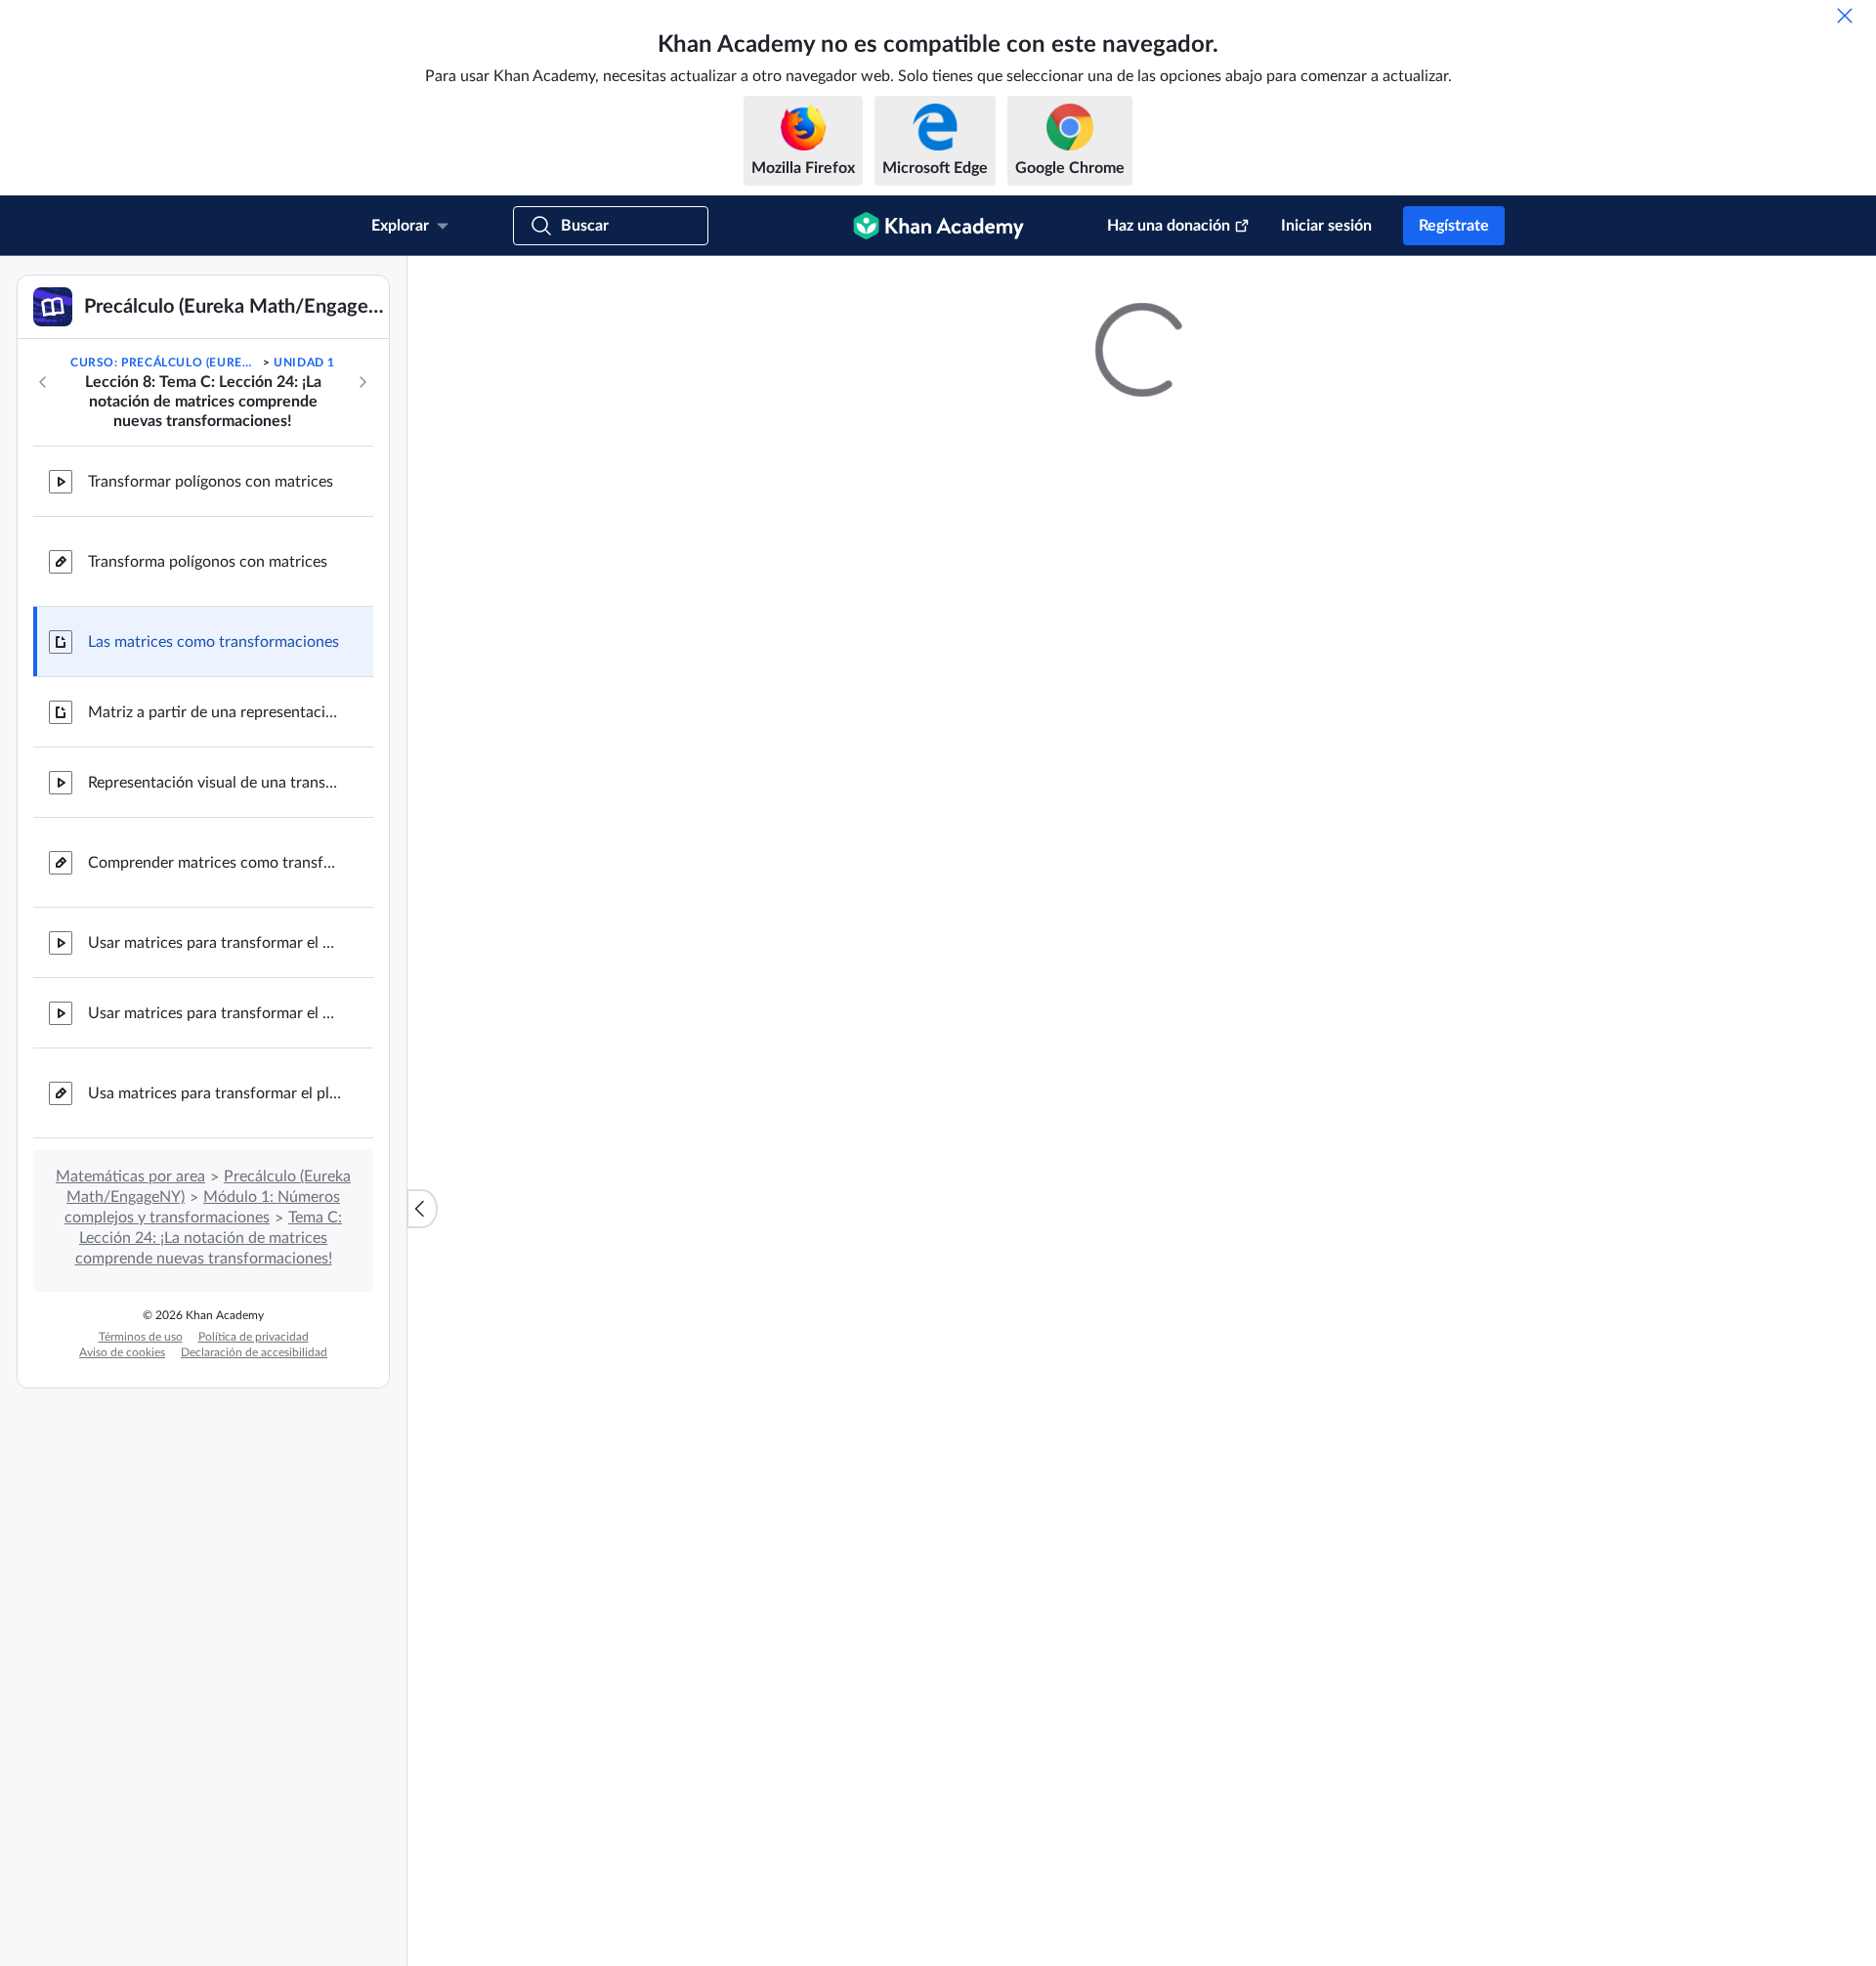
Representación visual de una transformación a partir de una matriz (215, 783)
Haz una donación (1169, 226)
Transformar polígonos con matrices (211, 482)
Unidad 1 (304, 363)
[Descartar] (1845, 16)
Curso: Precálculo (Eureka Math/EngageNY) (165, 363)
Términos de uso (141, 1337)
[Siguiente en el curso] (362, 382)
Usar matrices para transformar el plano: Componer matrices (215, 1013)
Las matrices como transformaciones (213, 642)
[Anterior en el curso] (43, 382)
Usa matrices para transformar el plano (215, 1093)
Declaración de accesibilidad (254, 1352)
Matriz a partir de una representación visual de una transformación (215, 712)
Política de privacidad (254, 1337)
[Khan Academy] (938, 226)
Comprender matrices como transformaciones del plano (215, 863)
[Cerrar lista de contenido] (422, 1209)
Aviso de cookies (122, 1352)
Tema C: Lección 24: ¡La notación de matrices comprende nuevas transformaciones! (209, 1238)
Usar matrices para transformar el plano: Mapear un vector (215, 943)
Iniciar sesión (1326, 226)
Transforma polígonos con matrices (208, 562)
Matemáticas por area (130, 1176)
